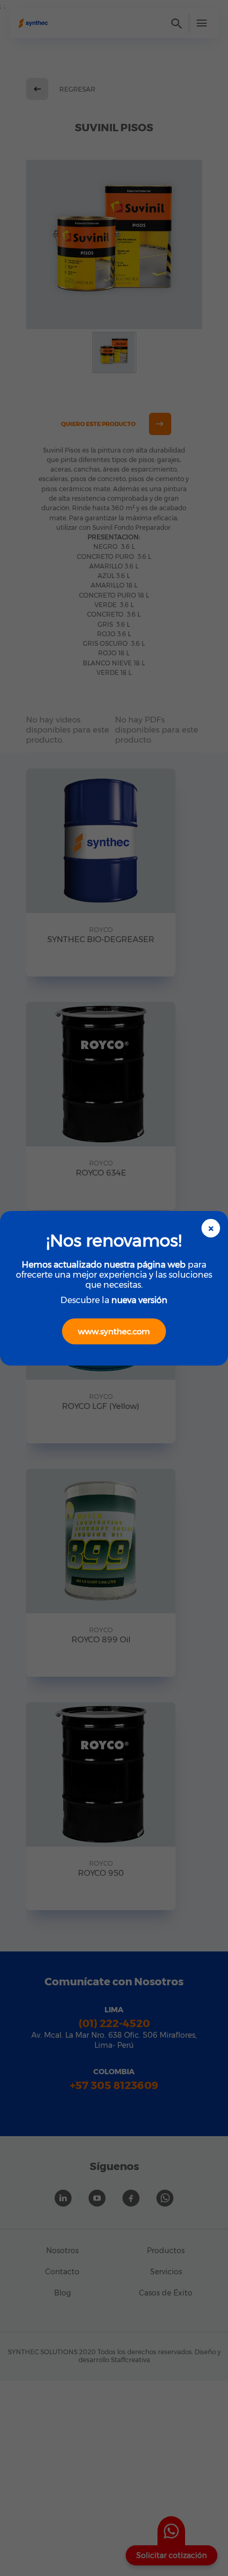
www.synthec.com (114, 1331)
